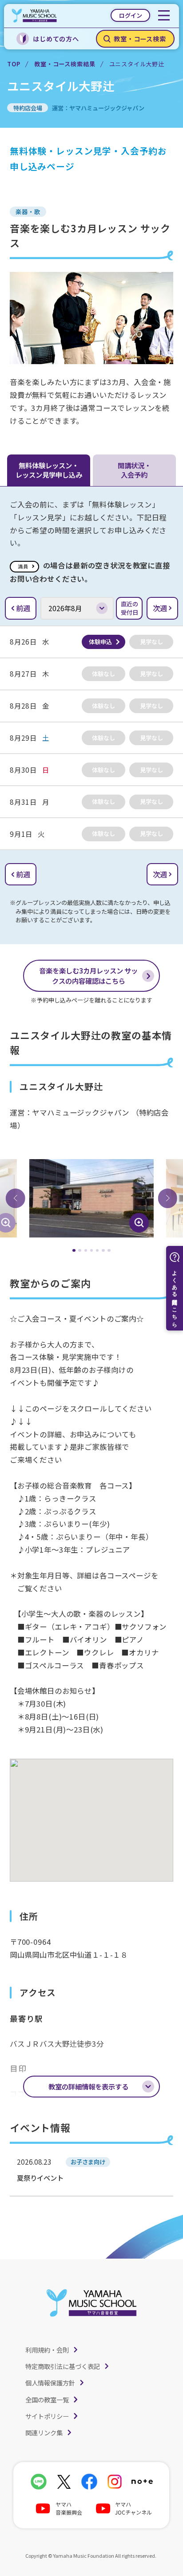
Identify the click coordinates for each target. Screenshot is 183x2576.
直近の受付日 (129, 608)
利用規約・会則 (47, 2350)
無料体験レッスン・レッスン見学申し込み (49, 470)
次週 (160, 608)
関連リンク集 (44, 2432)
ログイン (131, 15)
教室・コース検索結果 (65, 64)
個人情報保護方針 (50, 2383)
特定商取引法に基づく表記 (63, 2366)
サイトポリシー (47, 2416)
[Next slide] (167, 1198)
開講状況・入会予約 (134, 470)
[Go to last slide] (16, 1198)
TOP (14, 64)
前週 (23, 608)
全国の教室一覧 (47, 2400)
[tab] (74, 1251)
